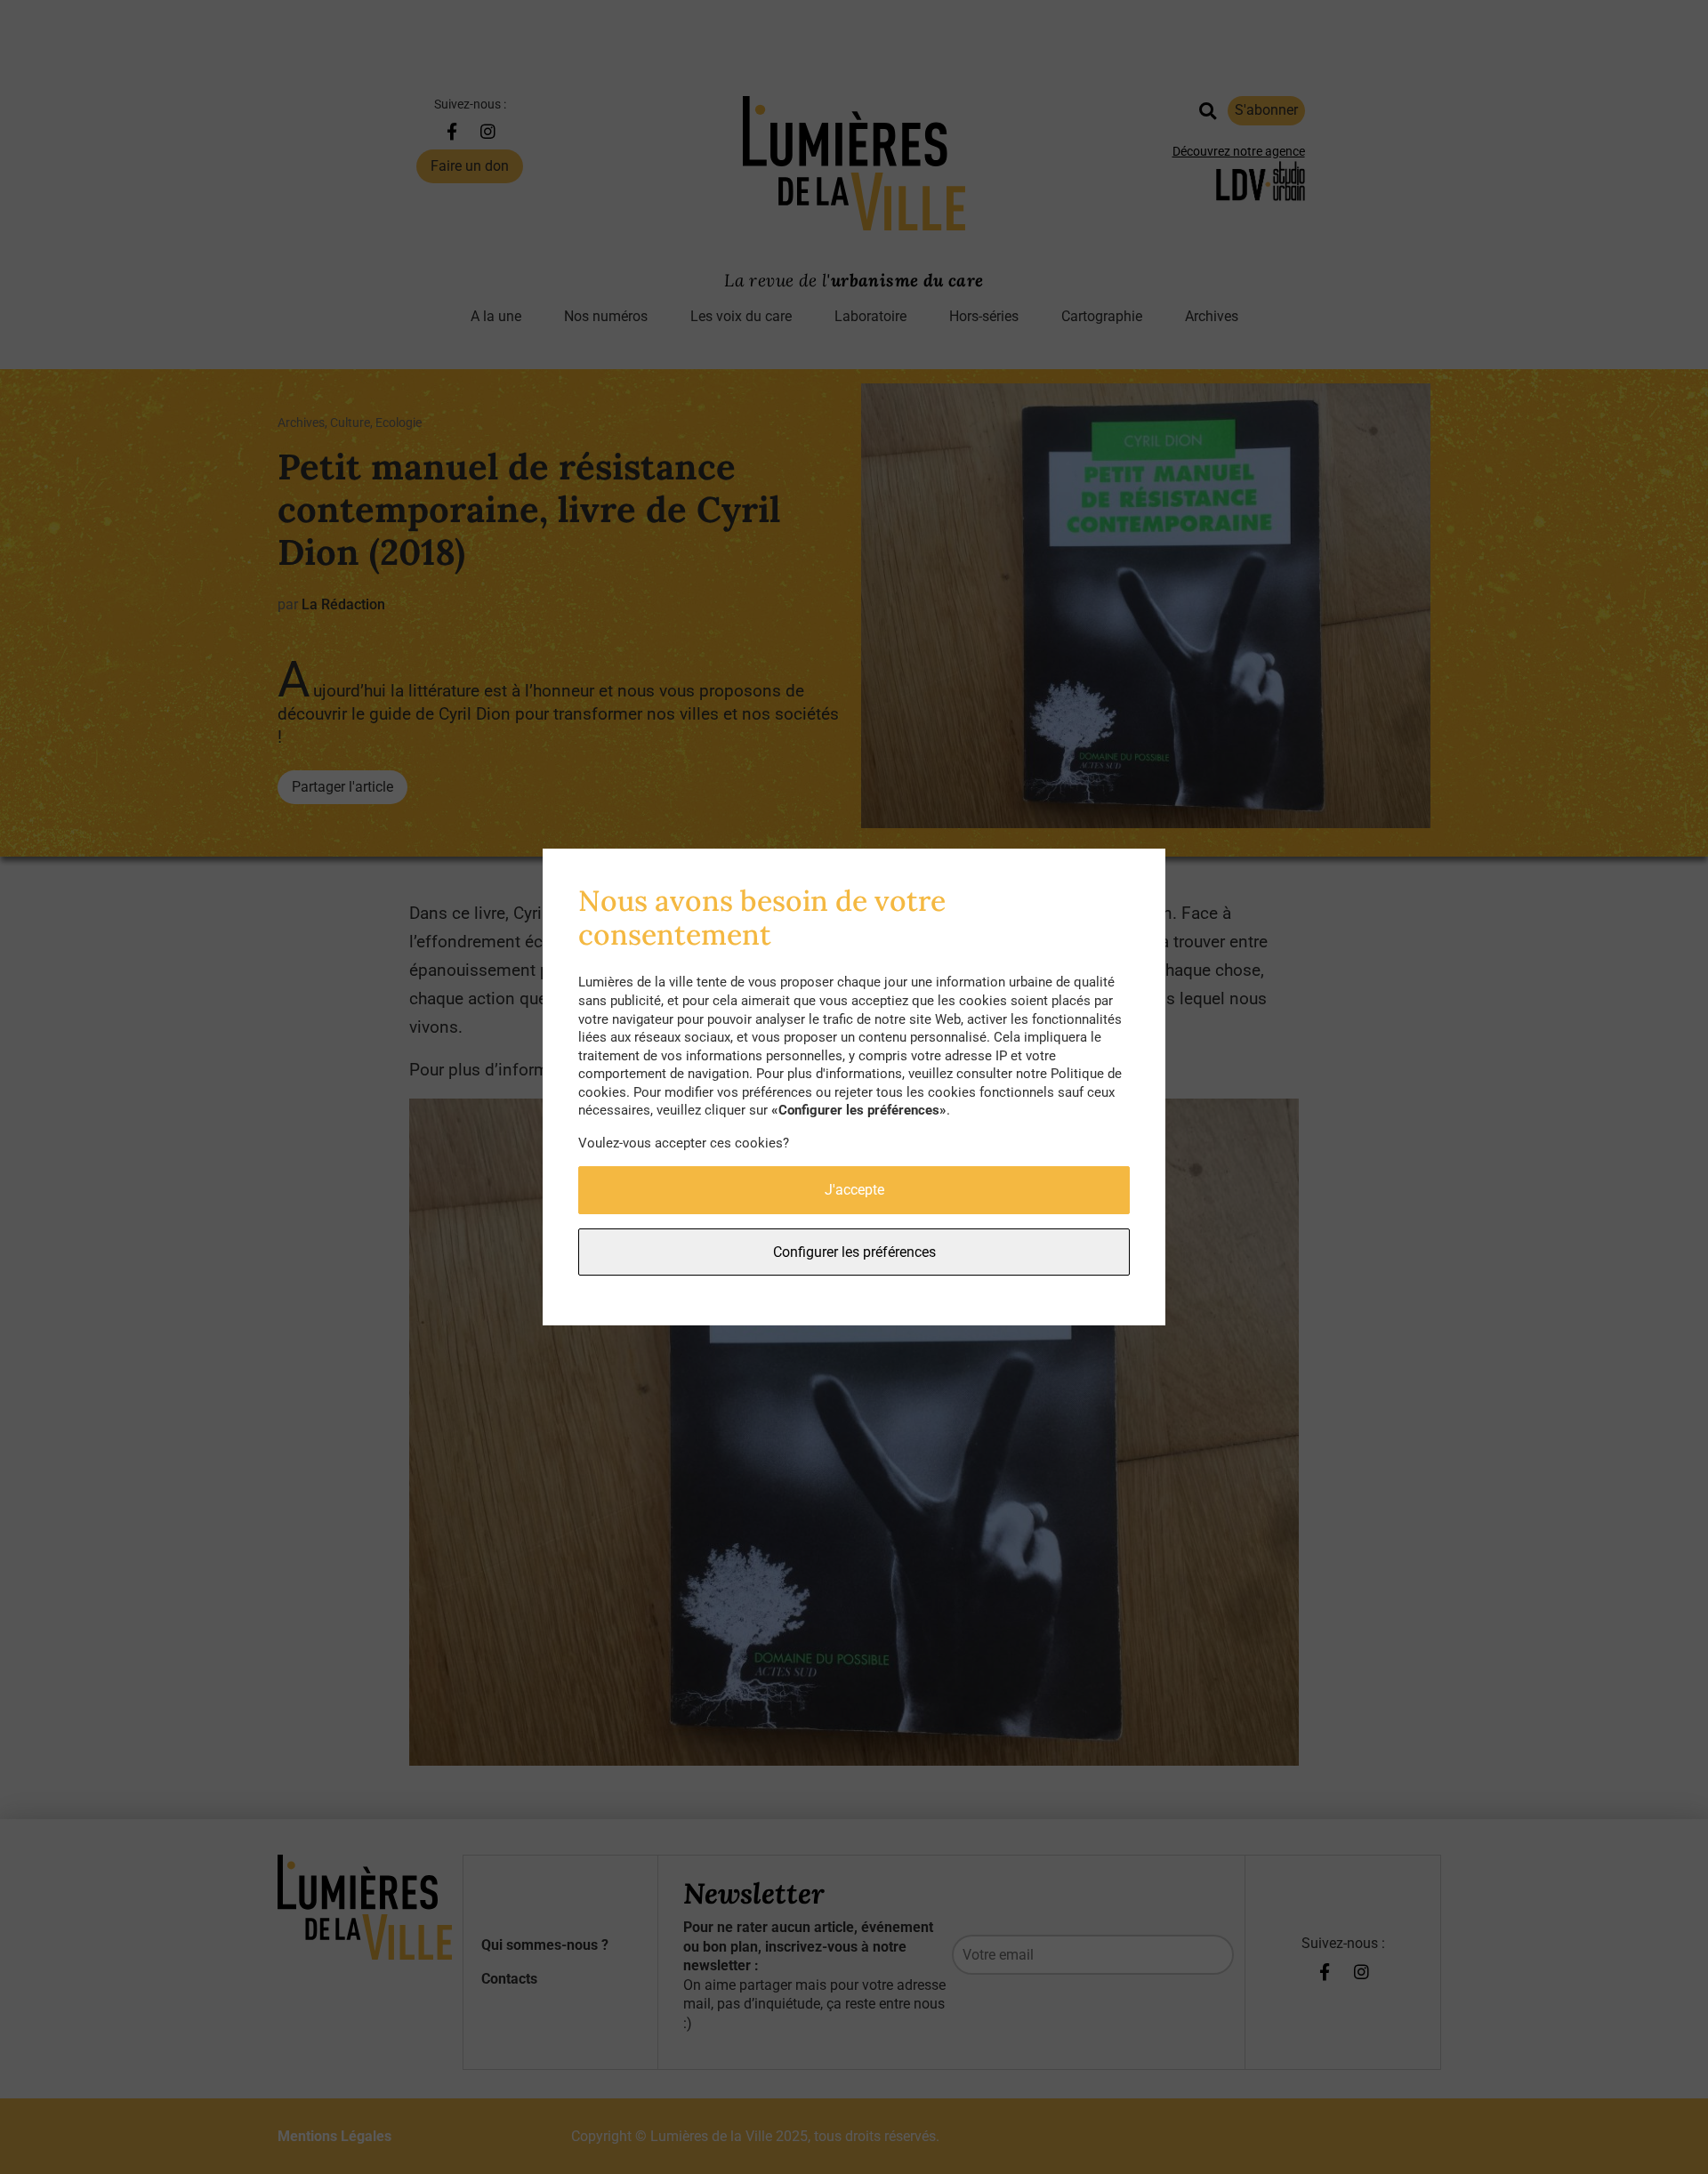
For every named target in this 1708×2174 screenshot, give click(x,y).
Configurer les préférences (854, 1252)
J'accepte (854, 1190)
